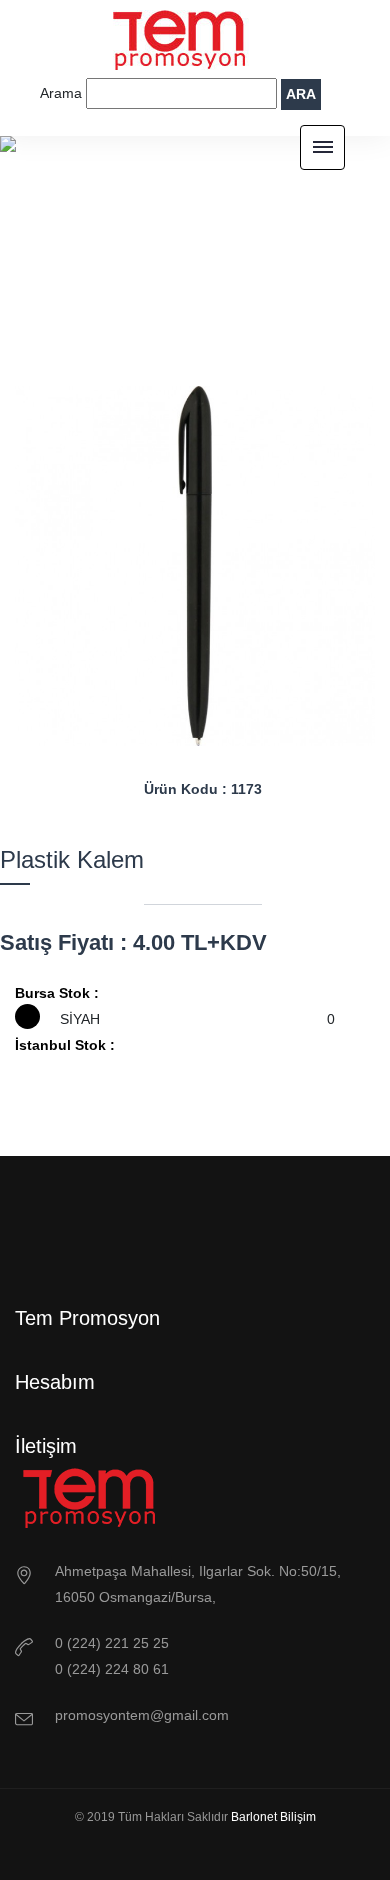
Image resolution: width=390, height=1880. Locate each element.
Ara (301, 94)
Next (240, 796)
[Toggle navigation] (322, 147)
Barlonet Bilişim (273, 1817)
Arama (63, 93)
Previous (150, 796)
